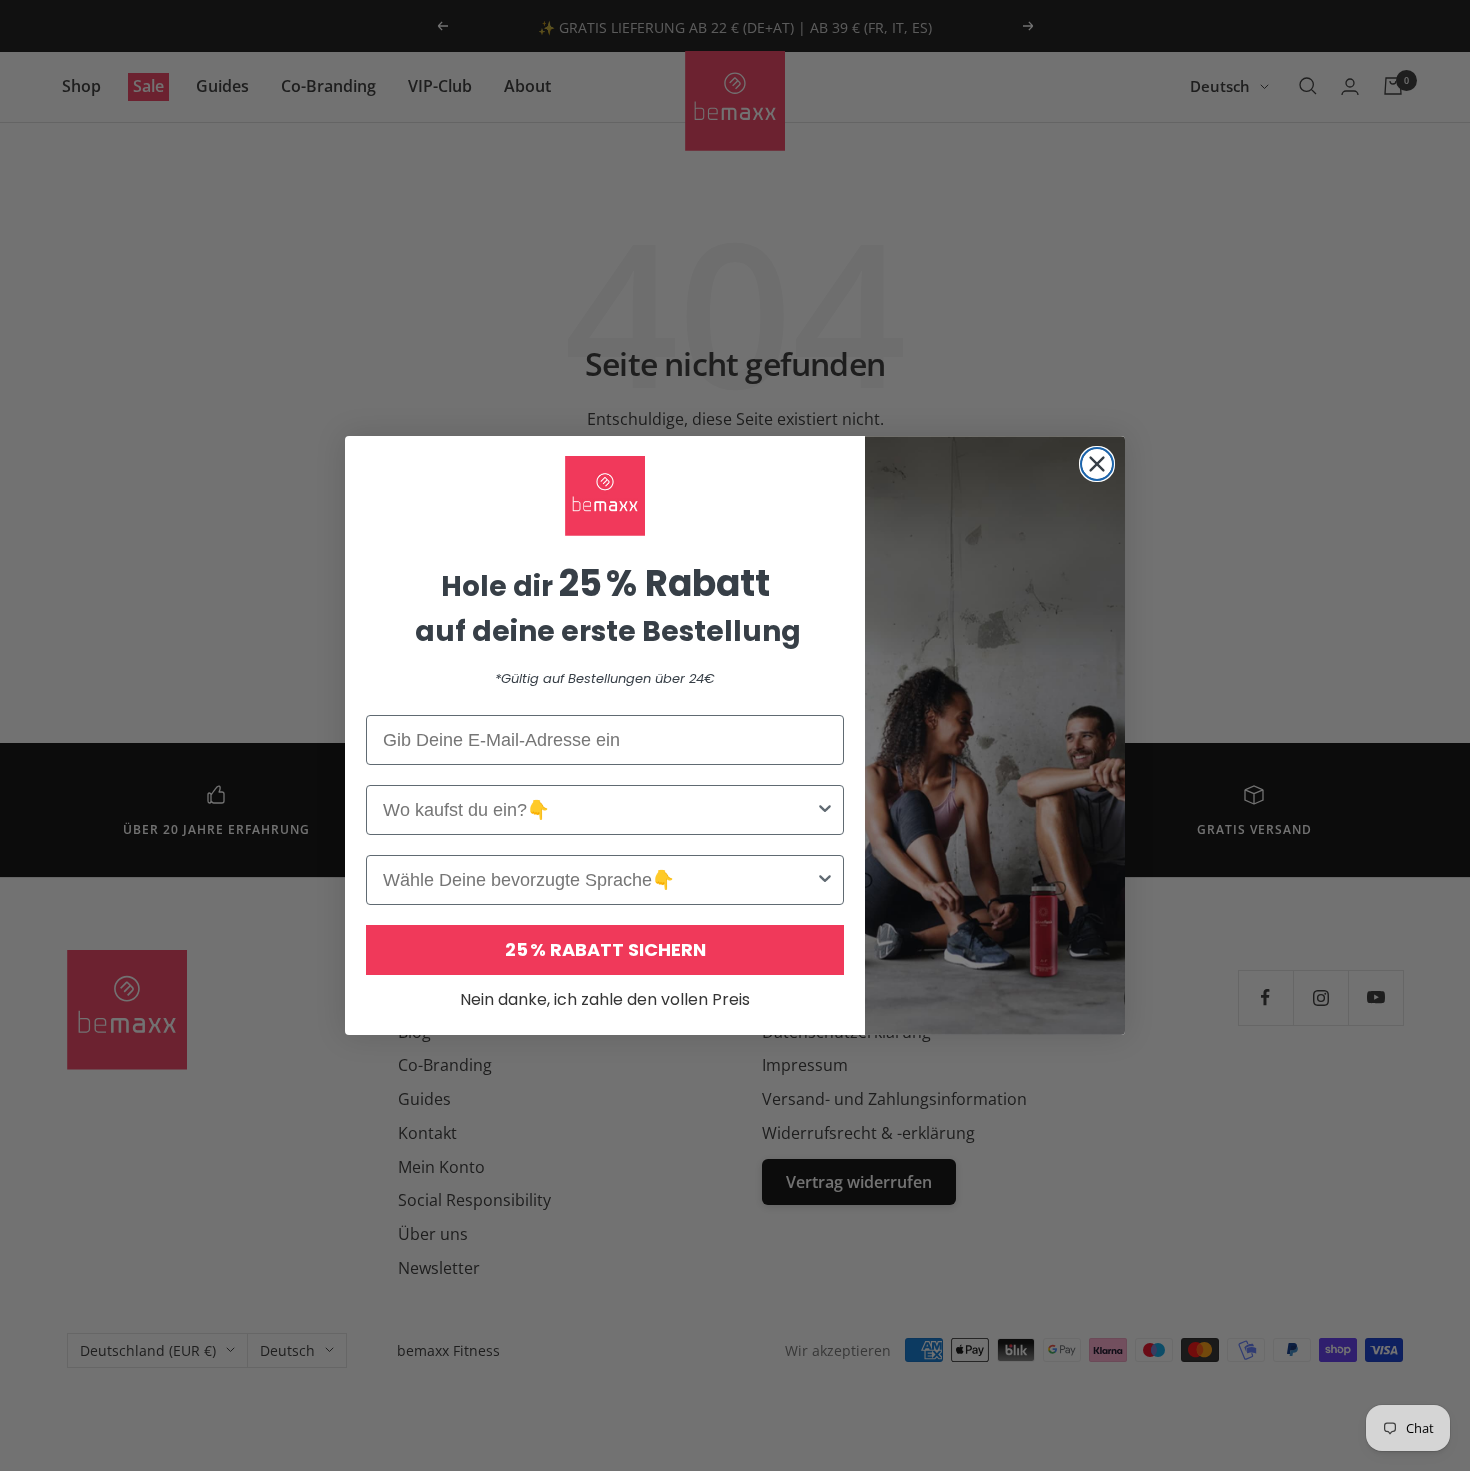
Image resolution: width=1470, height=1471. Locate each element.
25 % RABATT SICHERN (605, 949)
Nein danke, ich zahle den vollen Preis (605, 999)
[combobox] (599, 810)
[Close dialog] (1097, 464)
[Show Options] (825, 810)
